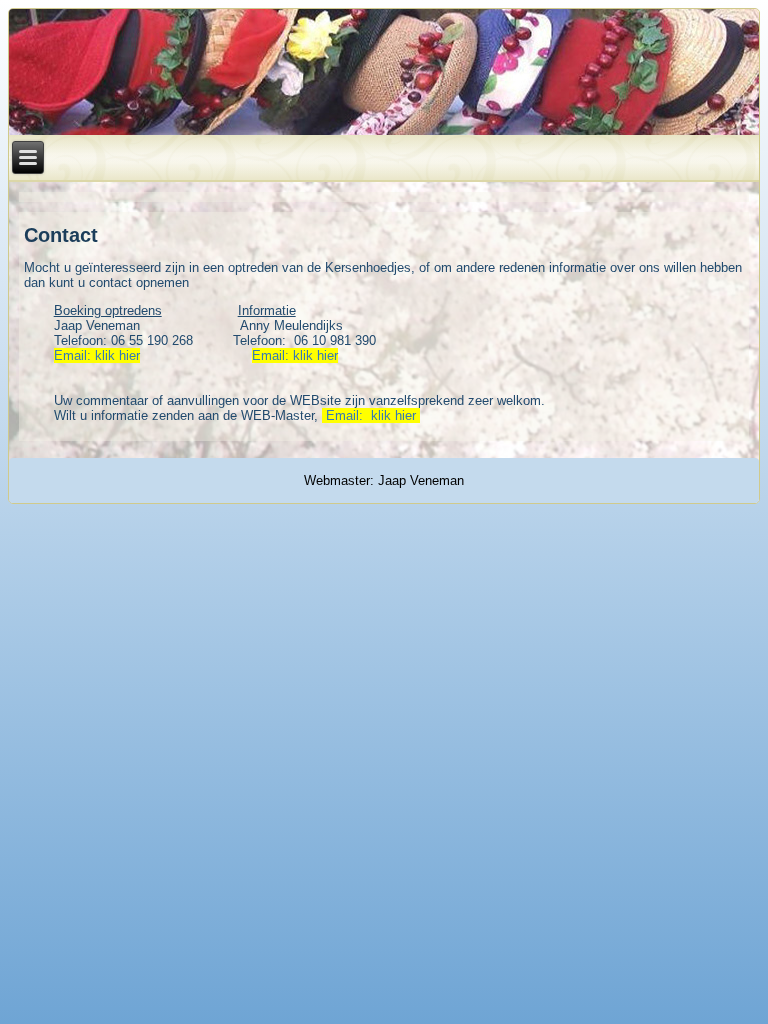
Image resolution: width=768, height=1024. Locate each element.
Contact (61, 235)
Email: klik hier (97, 355)
